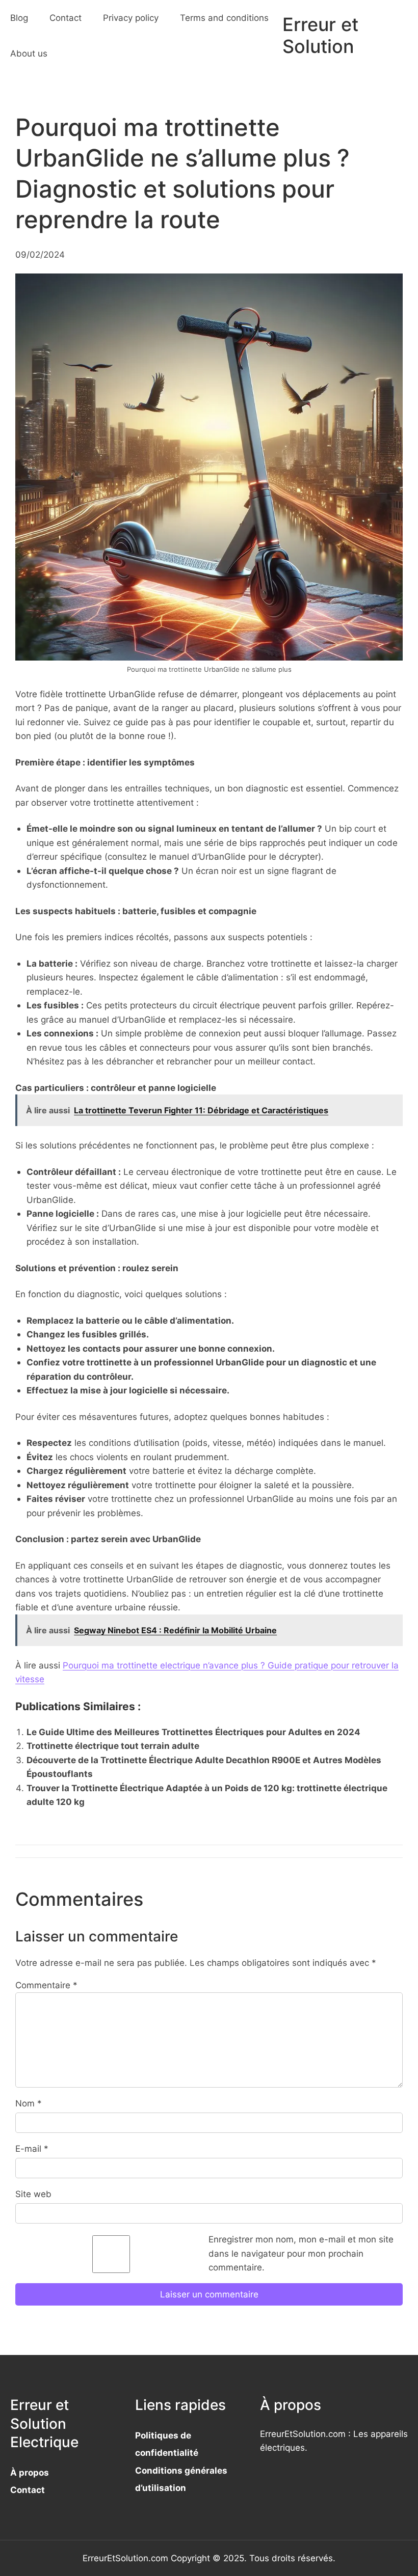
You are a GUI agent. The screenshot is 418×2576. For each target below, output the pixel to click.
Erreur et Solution (320, 35)
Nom (29, 2103)
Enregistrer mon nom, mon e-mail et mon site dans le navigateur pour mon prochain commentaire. (301, 2253)
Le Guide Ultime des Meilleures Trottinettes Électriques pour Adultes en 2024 (193, 1732)
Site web (33, 2194)
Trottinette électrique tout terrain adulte (113, 1746)
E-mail (32, 2148)
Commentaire (46, 1985)
